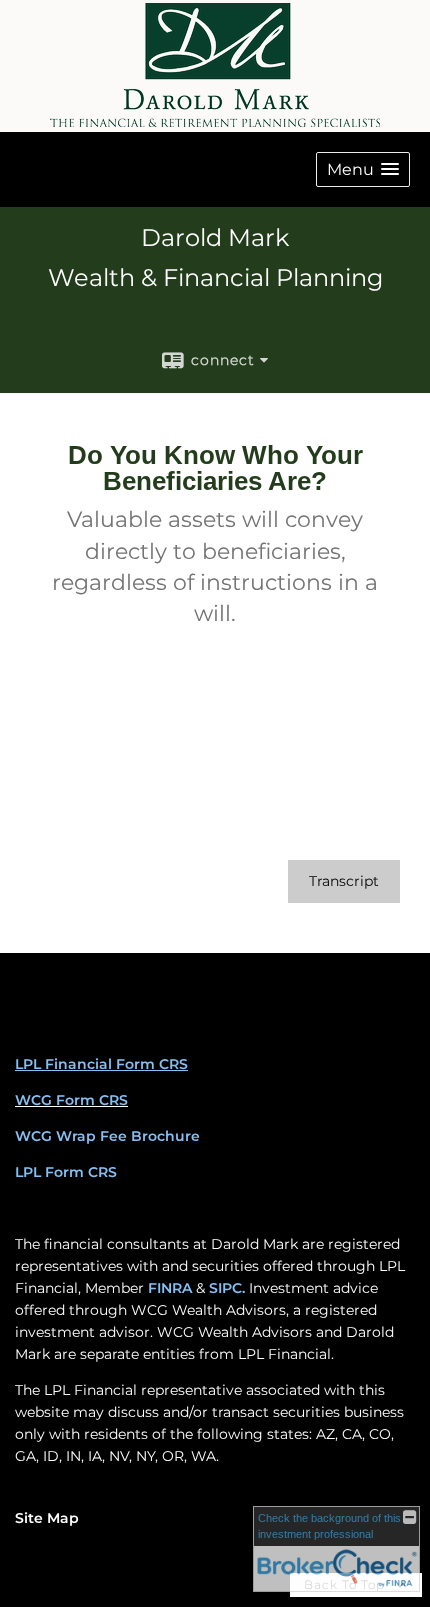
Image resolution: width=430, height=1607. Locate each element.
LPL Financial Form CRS (101, 1064)
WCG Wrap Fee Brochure (107, 1136)
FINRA (170, 1288)
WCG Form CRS (71, 1100)
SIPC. (227, 1288)
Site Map (47, 1518)
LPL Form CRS (66, 1172)
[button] (363, 169)
